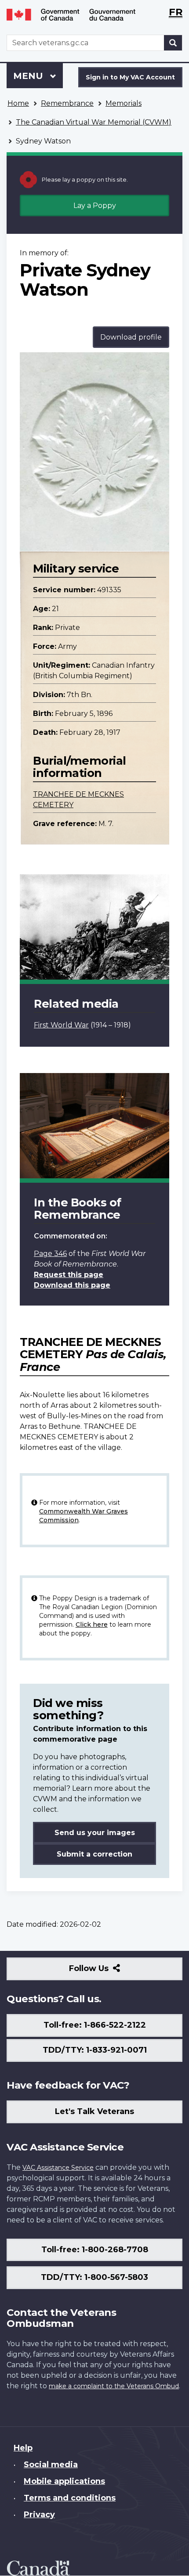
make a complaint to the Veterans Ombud (114, 2386)
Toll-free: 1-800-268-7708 (95, 2250)
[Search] (173, 43)
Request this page (69, 1275)
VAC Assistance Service (58, 2168)
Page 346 (50, 1254)
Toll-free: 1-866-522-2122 (95, 2025)
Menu (29, 76)
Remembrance (67, 103)
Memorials (124, 103)
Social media (51, 2465)
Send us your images (95, 1833)
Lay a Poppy (95, 206)
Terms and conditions (70, 2498)
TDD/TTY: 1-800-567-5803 (94, 2277)
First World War (61, 1025)
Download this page (72, 1285)
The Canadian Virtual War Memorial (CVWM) (94, 122)
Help (23, 2448)
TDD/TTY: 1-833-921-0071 (95, 2050)
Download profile (131, 337)
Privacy (39, 2515)
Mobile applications (64, 2481)
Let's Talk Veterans (94, 2111)
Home (18, 103)
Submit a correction (94, 1854)
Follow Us (108, 1972)
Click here (92, 1624)
